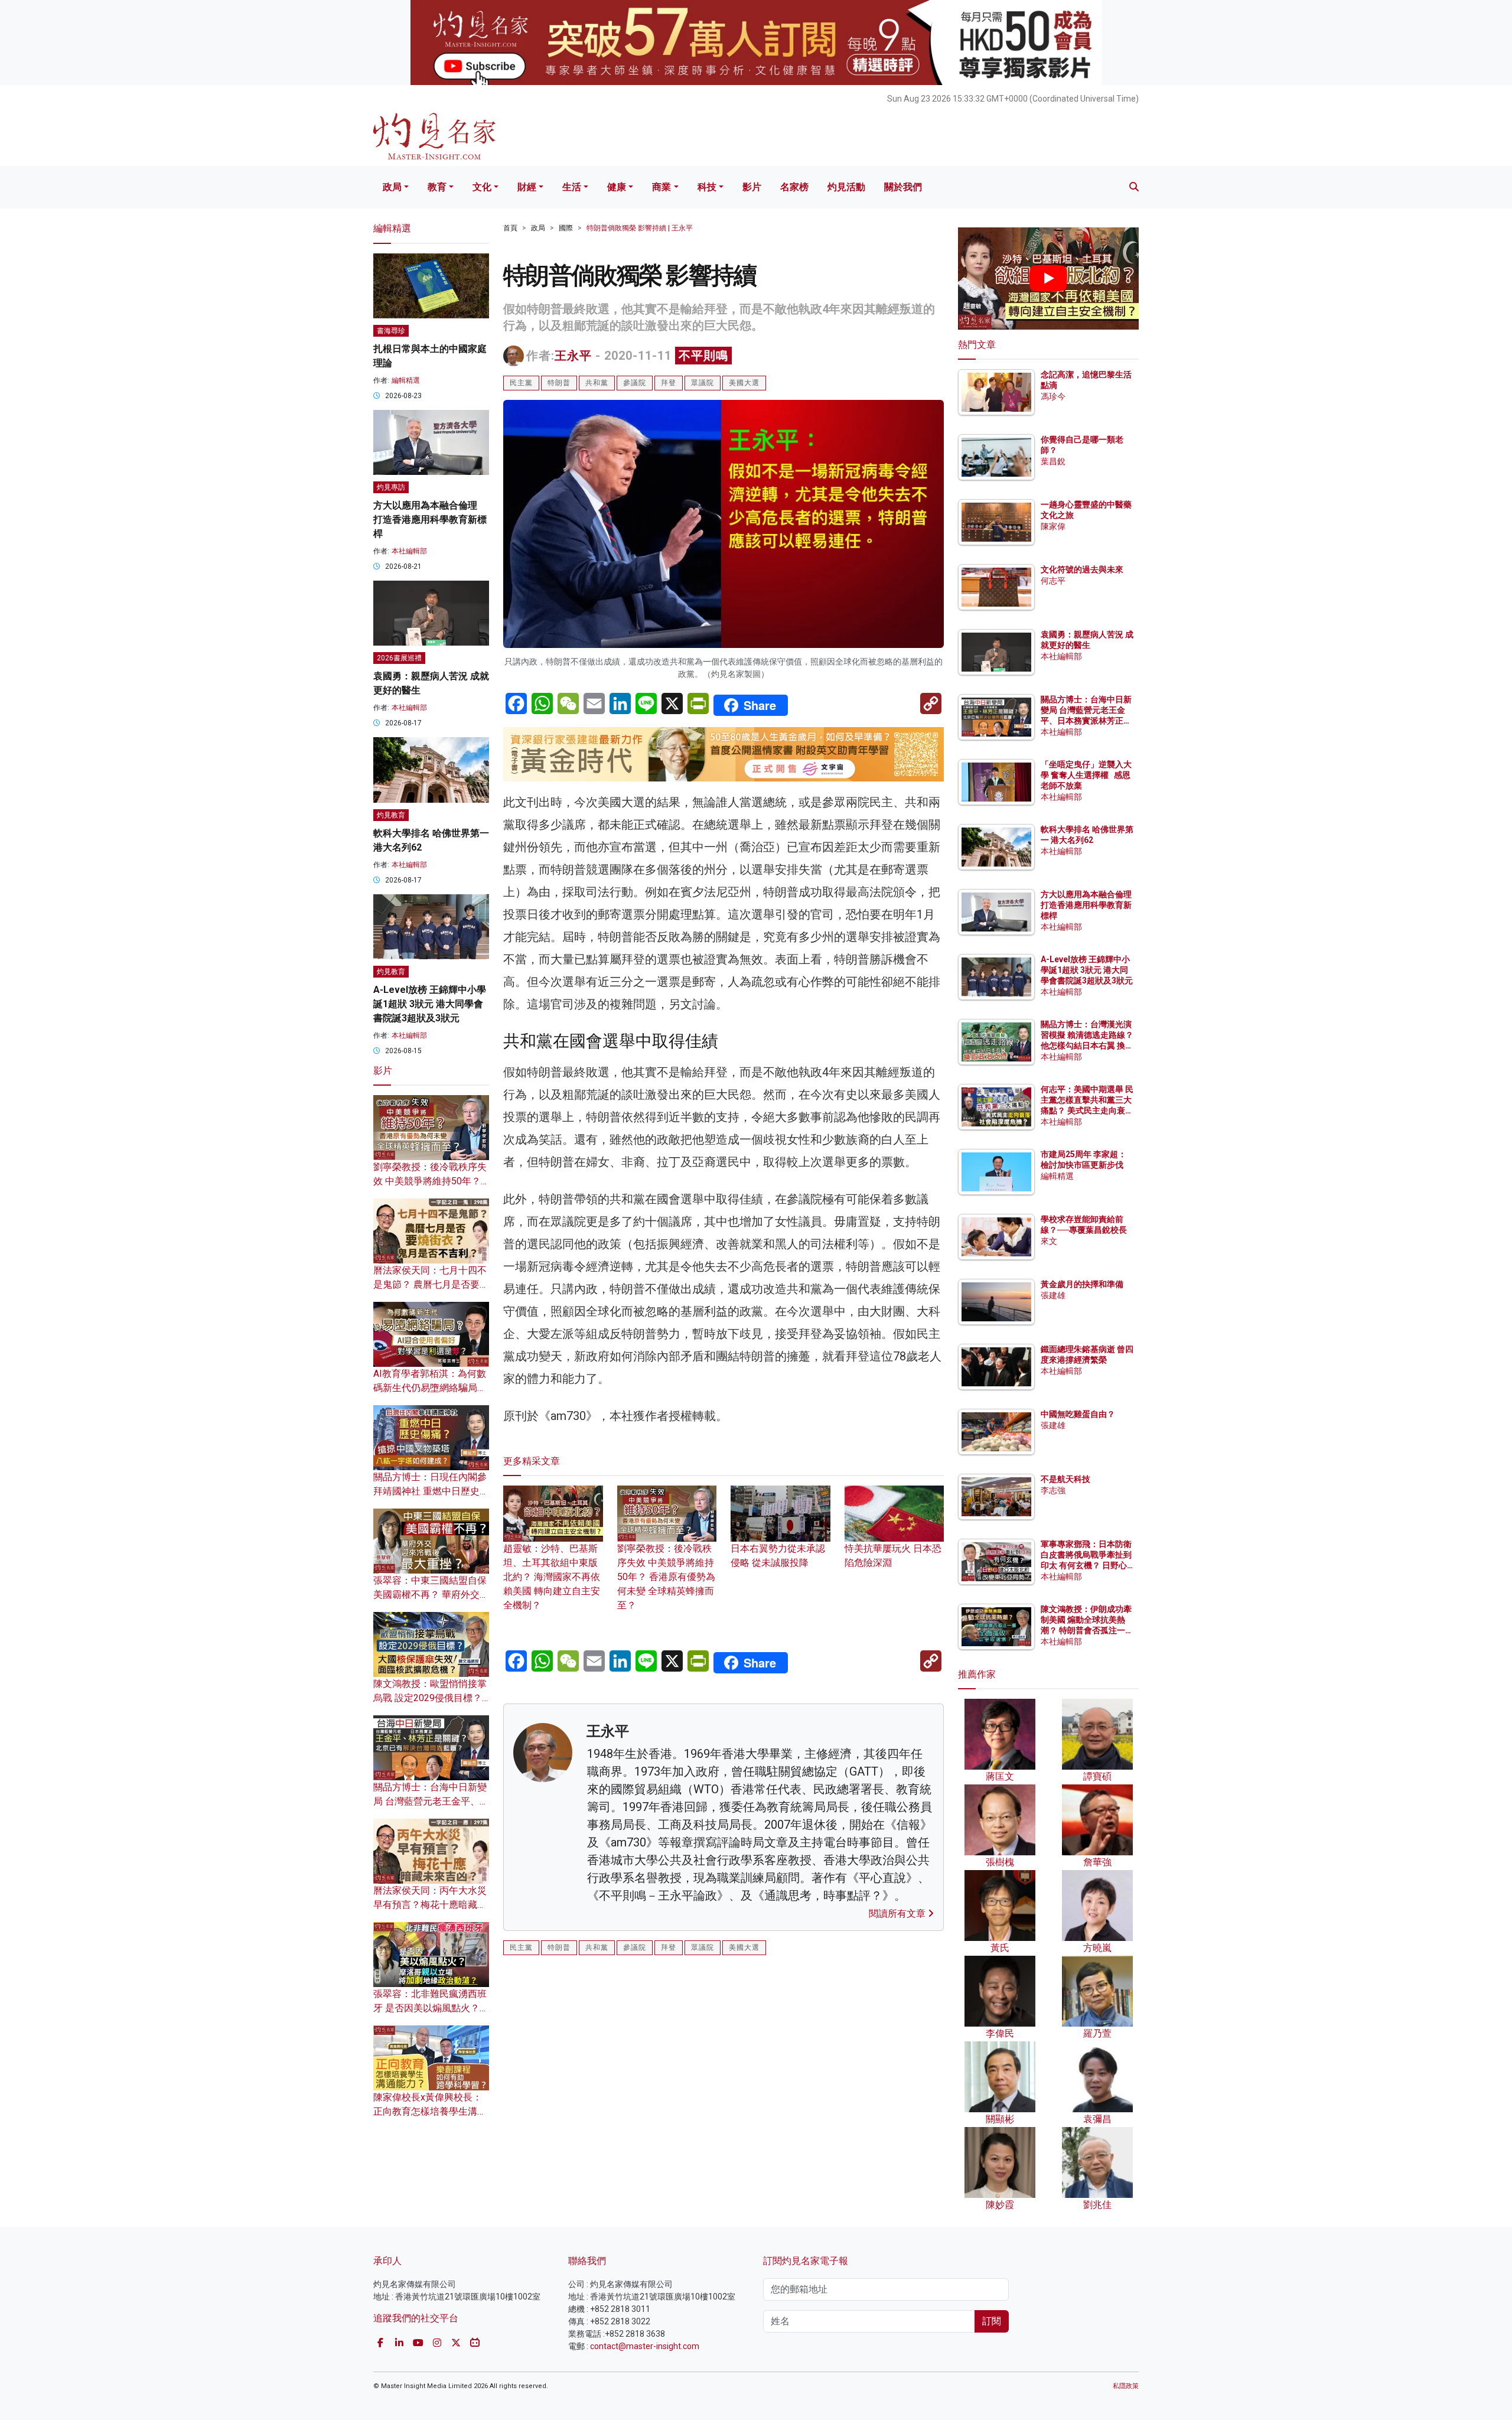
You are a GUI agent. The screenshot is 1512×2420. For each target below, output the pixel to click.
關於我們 (903, 187)
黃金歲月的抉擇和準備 (1082, 1284)
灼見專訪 (391, 487)
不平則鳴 (703, 356)
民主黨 (521, 383)
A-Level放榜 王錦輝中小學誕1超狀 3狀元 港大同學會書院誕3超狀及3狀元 (430, 1004)
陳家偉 (1053, 526)
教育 (437, 187)
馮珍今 (1053, 396)
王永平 (573, 356)
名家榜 (794, 187)
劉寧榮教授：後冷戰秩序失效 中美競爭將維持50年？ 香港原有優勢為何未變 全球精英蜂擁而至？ (666, 1577)
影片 (752, 187)
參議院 (635, 383)
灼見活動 (846, 187)
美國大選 (744, 383)
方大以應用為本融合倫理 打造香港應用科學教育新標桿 (430, 519)
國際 (566, 228)
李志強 (1053, 1490)
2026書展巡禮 (399, 658)
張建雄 (1053, 1295)
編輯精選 (406, 380)
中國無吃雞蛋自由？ (1078, 1414)
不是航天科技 (1065, 1479)
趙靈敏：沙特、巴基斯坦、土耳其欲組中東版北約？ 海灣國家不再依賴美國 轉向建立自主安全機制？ (552, 1577)
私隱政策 (1126, 2386)
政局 (392, 187)
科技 (707, 187)
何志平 (1053, 581)
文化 (482, 187)
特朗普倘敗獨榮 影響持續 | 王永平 (640, 228)
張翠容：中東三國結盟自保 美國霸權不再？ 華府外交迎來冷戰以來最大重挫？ (431, 1595)
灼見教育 (391, 815)
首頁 (510, 228)
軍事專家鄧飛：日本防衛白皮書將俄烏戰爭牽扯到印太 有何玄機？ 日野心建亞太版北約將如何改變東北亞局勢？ (1086, 1566)
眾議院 (703, 383)
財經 (527, 187)
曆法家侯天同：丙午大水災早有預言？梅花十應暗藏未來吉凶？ (430, 1905)
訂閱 (992, 2321)
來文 (1049, 1241)
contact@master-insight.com (645, 2346)
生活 (572, 187)
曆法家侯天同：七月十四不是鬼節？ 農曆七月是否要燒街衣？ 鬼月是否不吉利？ (431, 1284)
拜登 (669, 383)
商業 (661, 187)
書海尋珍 (391, 331)
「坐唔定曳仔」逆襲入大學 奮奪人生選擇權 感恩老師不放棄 (1086, 775)
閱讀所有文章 (898, 1913)
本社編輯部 (409, 551)
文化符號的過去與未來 (1082, 569)
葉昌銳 (1053, 461)
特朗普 (559, 383)
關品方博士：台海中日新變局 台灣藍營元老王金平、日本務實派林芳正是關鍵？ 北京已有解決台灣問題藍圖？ (1087, 721)
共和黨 (597, 383)
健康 (617, 187)
